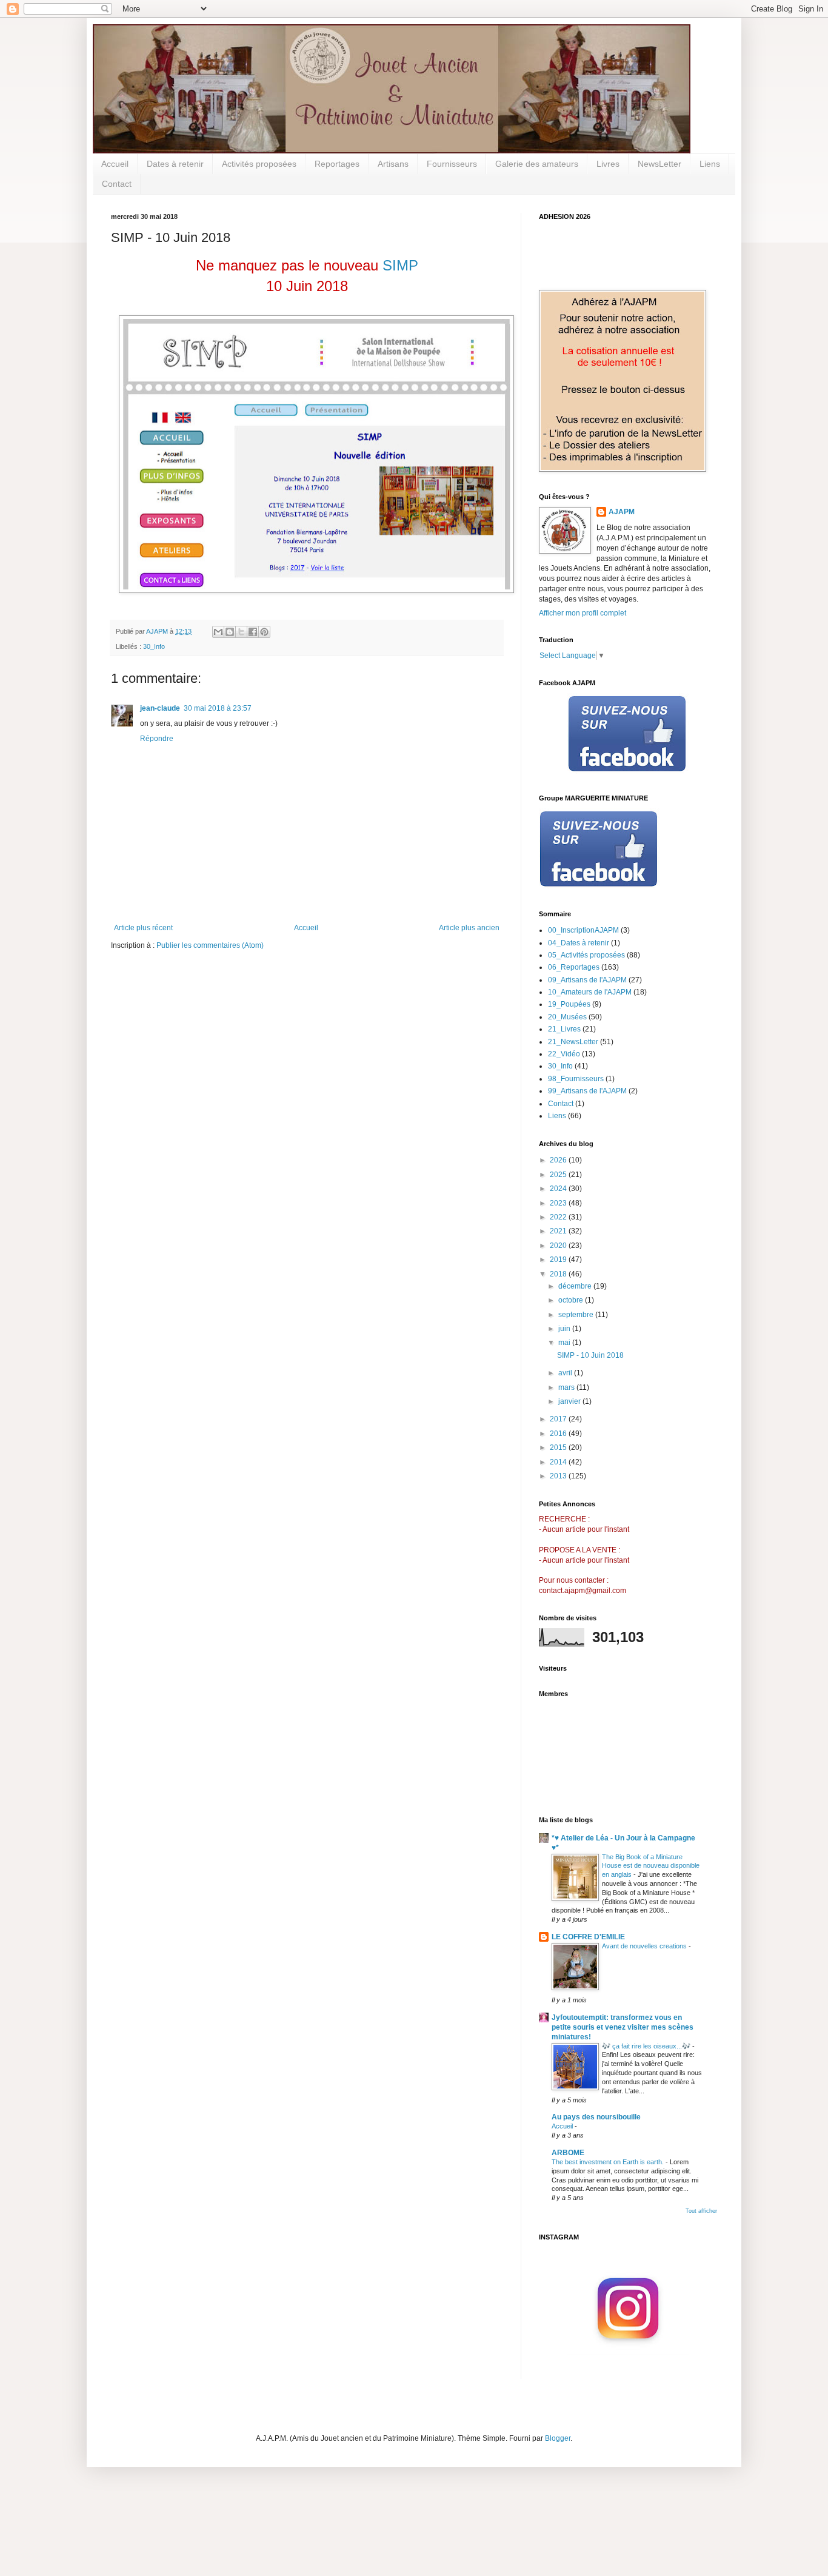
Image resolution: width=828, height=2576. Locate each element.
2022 (559, 1217)
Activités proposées (259, 164)
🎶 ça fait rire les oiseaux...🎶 (647, 2046)
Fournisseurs (452, 164)
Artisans (393, 164)
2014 (559, 1462)
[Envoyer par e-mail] (218, 632)
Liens (710, 164)
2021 (559, 1231)
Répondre (157, 739)
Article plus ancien (469, 928)
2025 (559, 1175)
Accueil (115, 164)
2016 (559, 1434)
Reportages (337, 164)
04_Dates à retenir (579, 943)
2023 (559, 1203)
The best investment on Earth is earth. (609, 2162)
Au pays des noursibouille (596, 2117)
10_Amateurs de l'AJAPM (590, 992)
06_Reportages (574, 967)
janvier (570, 1401)
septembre (577, 1315)
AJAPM (622, 512)
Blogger (558, 2438)
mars (567, 1387)
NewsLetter (659, 164)
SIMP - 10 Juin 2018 (590, 1355)
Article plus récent (143, 928)
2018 (559, 1274)
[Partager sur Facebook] (253, 632)
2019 (559, 1259)
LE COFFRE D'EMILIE (588, 1937)
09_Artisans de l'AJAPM (587, 980)
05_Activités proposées (586, 955)
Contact (117, 184)
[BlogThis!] (230, 632)
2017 (559, 1419)
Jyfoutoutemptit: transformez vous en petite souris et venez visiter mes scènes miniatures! (623, 2027)
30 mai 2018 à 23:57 (218, 708)
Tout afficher (701, 2211)
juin (565, 1329)
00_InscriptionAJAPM (583, 930)
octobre (572, 1300)
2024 (559, 1189)
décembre (576, 1286)
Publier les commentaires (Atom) (210, 945)
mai (565, 1343)
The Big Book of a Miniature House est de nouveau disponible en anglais (651, 1866)
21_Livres (564, 1029)
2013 (559, 1476)
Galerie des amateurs (537, 164)
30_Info (154, 646)
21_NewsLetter (573, 1042)
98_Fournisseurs (576, 1079)
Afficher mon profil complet (583, 613)
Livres (608, 164)
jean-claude (160, 708)
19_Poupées (569, 1004)
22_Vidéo (564, 1054)
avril (566, 1373)
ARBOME (568, 2153)
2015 (559, 1447)
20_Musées (567, 1017)
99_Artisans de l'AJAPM (587, 1091)
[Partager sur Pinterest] (264, 632)
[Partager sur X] (241, 632)
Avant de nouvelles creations (645, 1946)
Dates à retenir (175, 164)
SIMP (400, 265)
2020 (559, 1246)
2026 (559, 1160)
